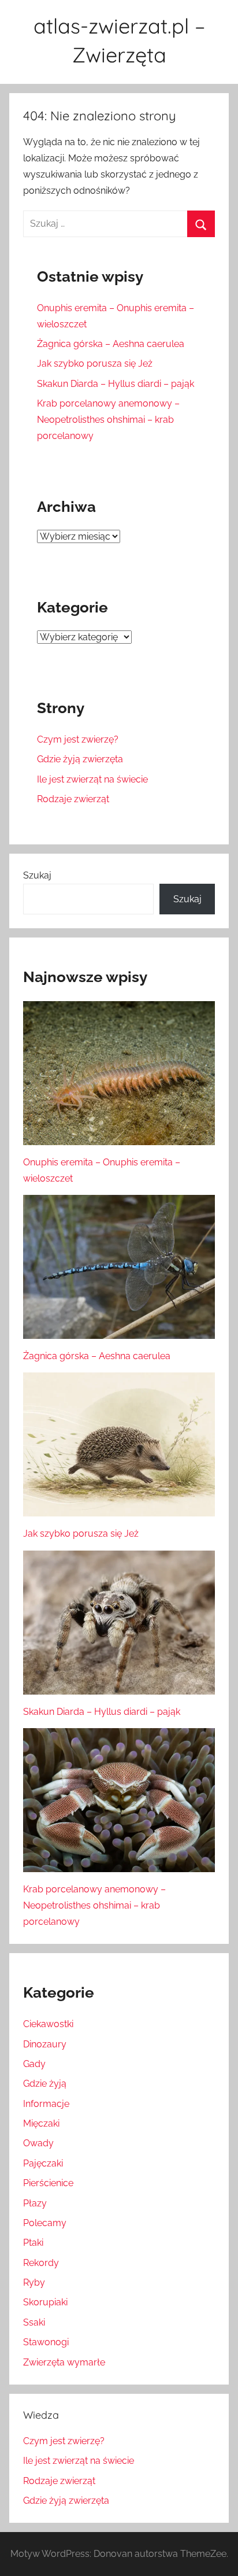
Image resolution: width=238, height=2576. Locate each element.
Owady (38, 2143)
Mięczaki (41, 2123)
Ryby (34, 2282)
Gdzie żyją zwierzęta (80, 759)
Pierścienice (48, 2183)
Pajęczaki (43, 2163)
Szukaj (37, 875)
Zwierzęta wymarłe (64, 2362)
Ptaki (33, 2243)
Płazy (35, 2203)
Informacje (46, 2104)
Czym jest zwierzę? (78, 739)
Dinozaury (45, 2044)
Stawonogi (46, 2342)
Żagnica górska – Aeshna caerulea (111, 344)
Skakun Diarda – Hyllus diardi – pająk (116, 384)
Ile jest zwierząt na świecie (92, 779)
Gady (34, 2064)
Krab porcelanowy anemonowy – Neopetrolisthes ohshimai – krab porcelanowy (108, 420)
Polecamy (45, 2223)
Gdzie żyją (45, 2084)
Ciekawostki (48, 2024)
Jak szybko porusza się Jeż (95, 363)
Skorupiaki (45, 2302)
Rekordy (41, 2263)
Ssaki (34, 2322)
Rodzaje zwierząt (73, 799)
